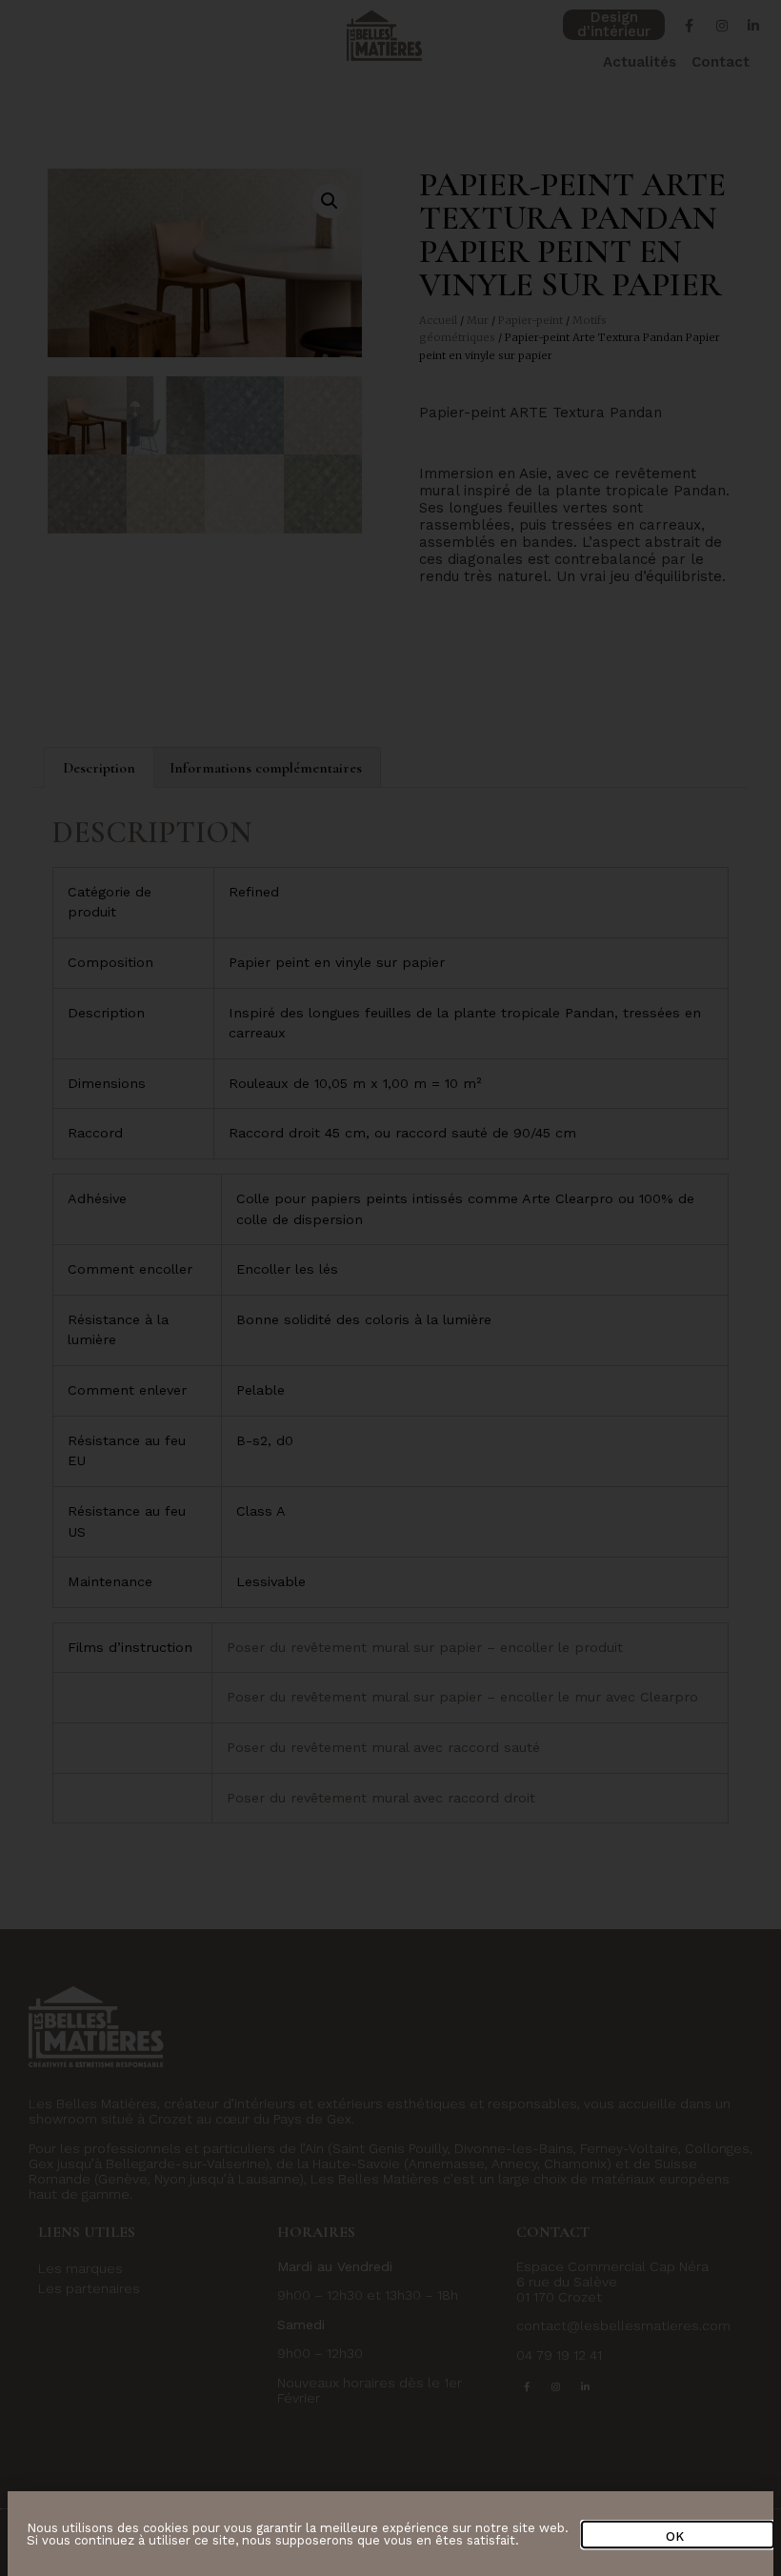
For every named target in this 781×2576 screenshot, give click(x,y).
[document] (390, 1288)
